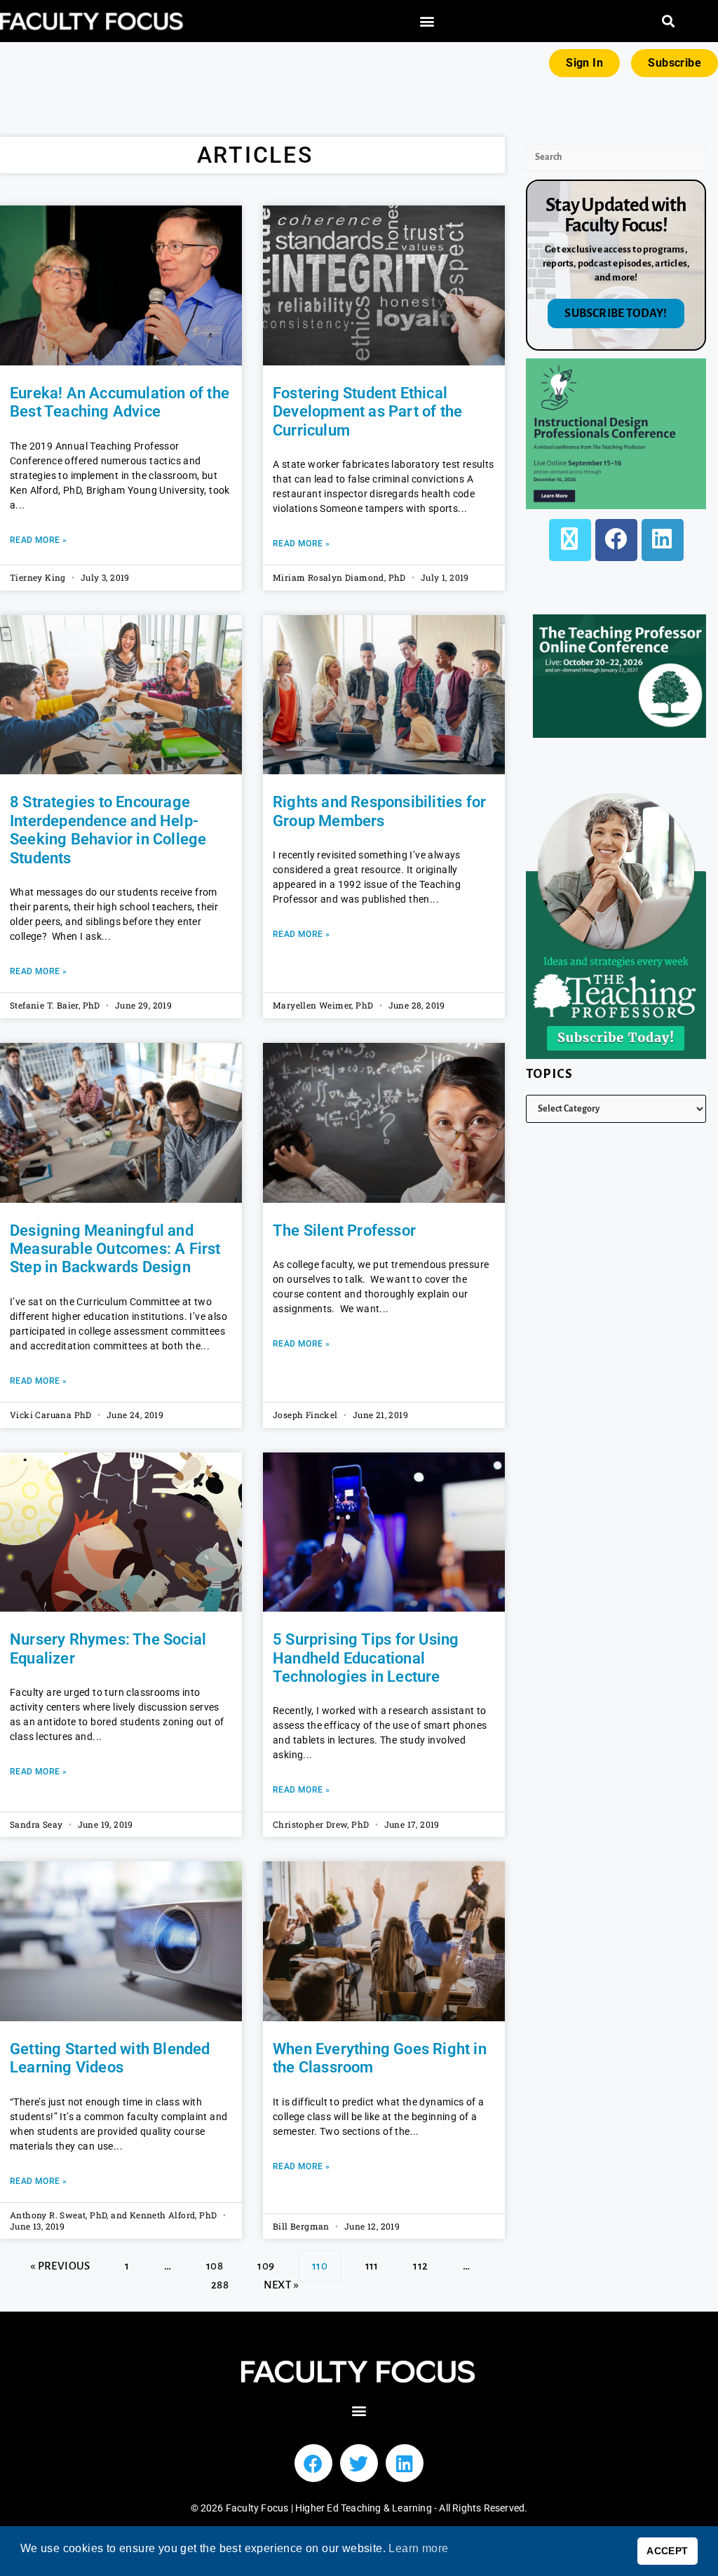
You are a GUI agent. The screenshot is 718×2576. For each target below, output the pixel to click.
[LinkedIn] (663, 540)
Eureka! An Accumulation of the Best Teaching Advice (120, 402)
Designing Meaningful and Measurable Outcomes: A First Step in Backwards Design (115, 1249)
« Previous (60, 2266)
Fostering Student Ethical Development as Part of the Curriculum (367, 412)
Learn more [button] (418, 2548)
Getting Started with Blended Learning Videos (110, 2058)
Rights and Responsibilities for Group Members (379, 811)
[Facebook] (616, 540)
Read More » (38, 540)
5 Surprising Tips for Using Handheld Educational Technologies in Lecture (366, 1658)
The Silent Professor (344, 1230)
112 (420, 2261)
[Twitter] (359, 2463)
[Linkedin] (405, 2463)
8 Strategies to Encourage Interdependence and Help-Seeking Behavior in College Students (108, 830)
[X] (570, 540)
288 (219, 2280)
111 (372, 2261)
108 (214, 2261)
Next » (281, 2285)
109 (265, 2261)
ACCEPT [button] (667, 2551)
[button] (427, 21)
